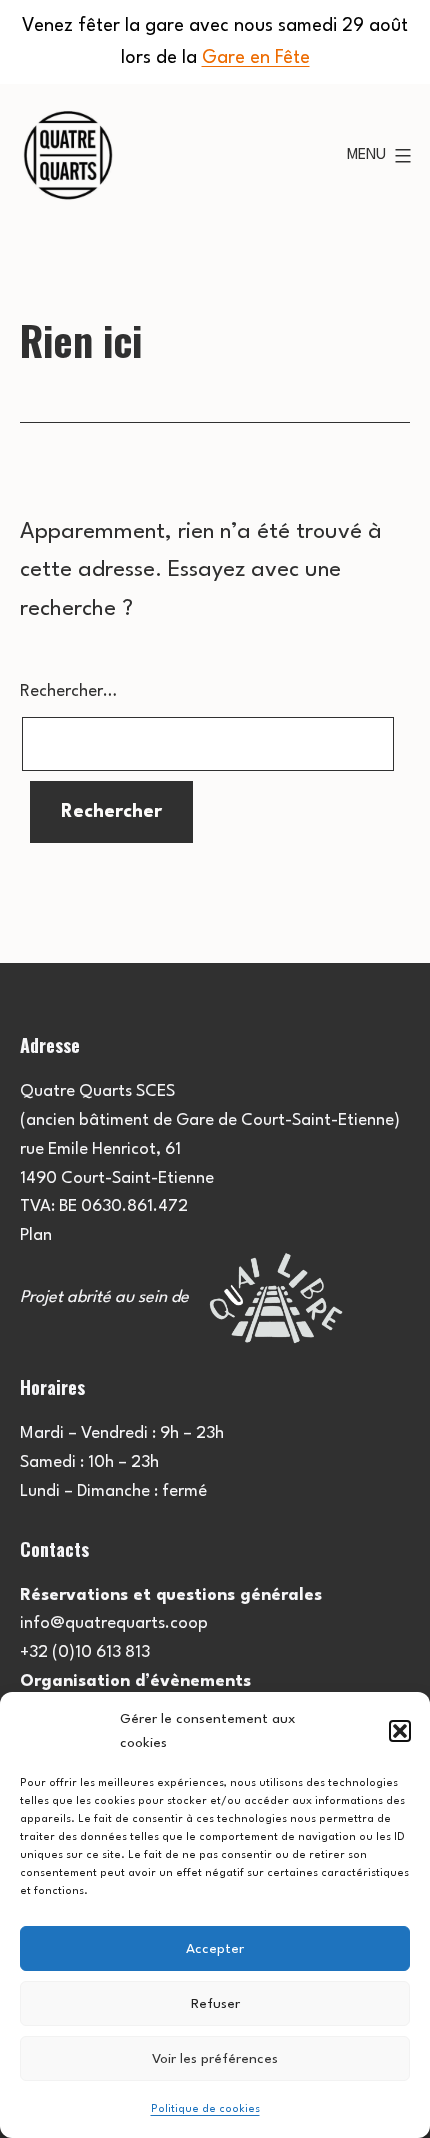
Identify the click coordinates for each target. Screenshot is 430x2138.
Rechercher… (68, 691)
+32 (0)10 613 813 (85, 1652)
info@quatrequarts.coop (114, 1623)
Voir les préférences (215, 2059)
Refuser (215, 2004)
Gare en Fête (256, 58)
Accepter (215, 1949)
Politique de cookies (205, 2109)
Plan (36, 1235)
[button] (400, 1731)
